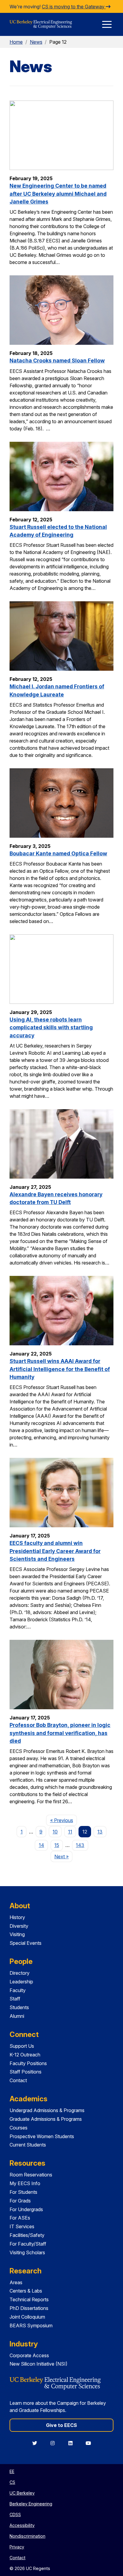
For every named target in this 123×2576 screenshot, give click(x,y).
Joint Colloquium (27, 2317)
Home (16, 42)
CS (12, 2482)
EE (12, 2471)
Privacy (17, 2547)
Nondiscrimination (27, 2536)
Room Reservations (31, 2175)
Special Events (26, 1943)
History (17, 1917)
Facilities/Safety (27, 2235)
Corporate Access (29, 2355)
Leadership (21, 1982)
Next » (63, 1856)
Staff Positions (26, 2072)
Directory (20, 1973)
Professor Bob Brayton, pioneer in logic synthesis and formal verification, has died (60, 1733)
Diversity (19, 1926)
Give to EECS (61, 2425)
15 (57, 1845)
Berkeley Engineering (31, 2504)
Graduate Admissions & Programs (46, 2119)
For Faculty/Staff (28, 2244)
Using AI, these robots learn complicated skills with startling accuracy (51, 1027)
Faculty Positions (28, 2063)
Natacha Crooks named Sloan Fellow (57, 360)
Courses (19, 2128)
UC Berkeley (22, 2493)
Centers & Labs (26, 2291)
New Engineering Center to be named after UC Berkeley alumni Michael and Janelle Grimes (58, 194)
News (36, 42)
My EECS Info (25, 2183)
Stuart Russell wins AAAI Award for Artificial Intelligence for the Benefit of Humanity (60, 1369)
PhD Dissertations (29, 2308)
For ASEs (20, 2218)
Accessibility (22, 2525)
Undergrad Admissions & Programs (47, 2110)
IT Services (22, 2226)
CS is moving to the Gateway (74, 7)
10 (55, 1832)
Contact (18, 2080)
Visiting (17, 1934)
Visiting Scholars (27, 2252)
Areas (16, 2282)
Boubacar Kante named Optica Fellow (58, 853)
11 (70, 1832)
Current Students (28, 2145)
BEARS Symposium (31, 2325)
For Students (23, 2192)
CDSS (15, 2514)
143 (80, 1845)
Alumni (17, 2016)
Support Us (22, 2046)
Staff (15, 1999)
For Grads (20, 2201)
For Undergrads (26, 2209)
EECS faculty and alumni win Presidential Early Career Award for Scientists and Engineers (55, 1551)
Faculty (18, 1990)
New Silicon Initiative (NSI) (39, 2364)
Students (19, 2007)
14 (41, 1845)
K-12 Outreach (25, 2055)
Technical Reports (29, 2299)
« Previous (63, 1820)
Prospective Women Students (42, 2136)
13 (100, 1832)
